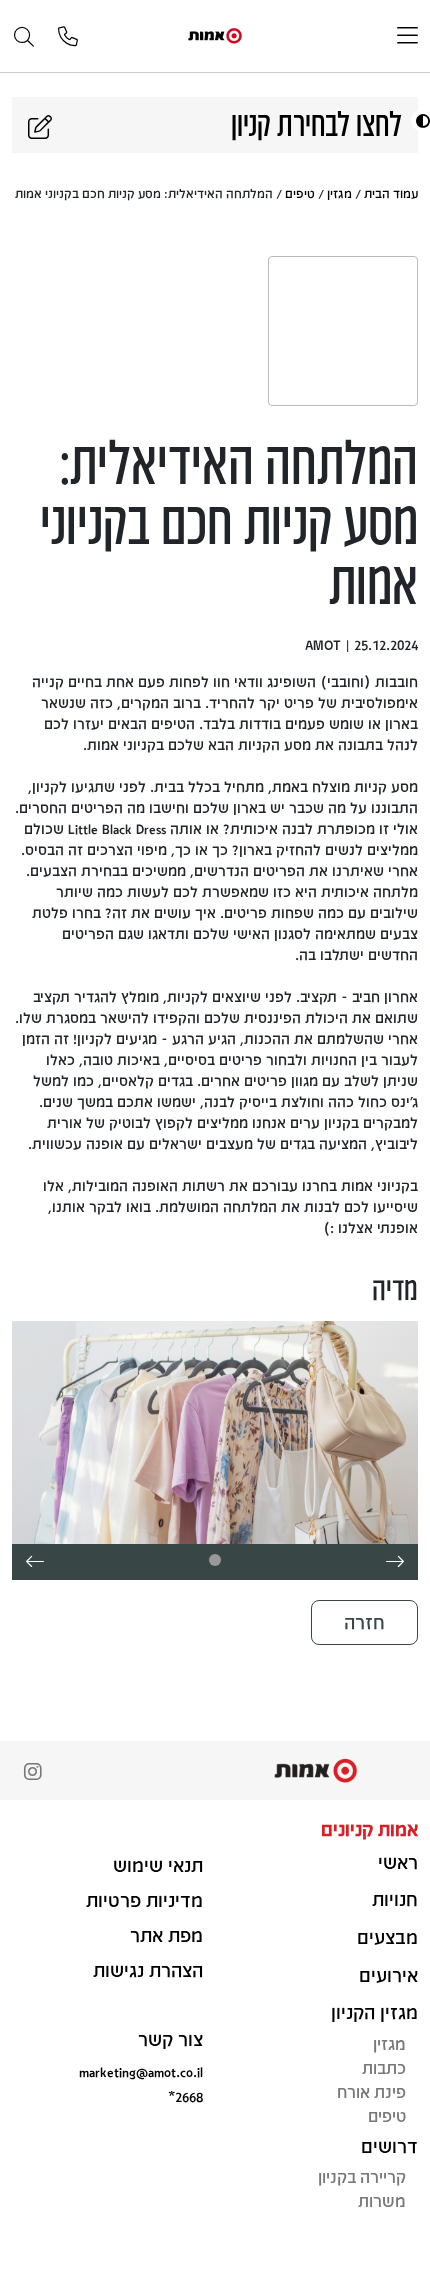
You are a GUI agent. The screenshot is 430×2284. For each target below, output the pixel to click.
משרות (382, 2200)
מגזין (339, 193)
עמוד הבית (391, 193)
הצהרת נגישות (148, 1970)
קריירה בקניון (362, 2176)
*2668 (185, 2096)
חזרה (364, 1622)
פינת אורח (371, 2091)
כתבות (384, 2067)
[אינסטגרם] (33, 1773)
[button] (420, 120)
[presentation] (395, 1562)
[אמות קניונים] (215, 34)
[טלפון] (68, 37)
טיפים (300, 193)
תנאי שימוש (158, 1865)
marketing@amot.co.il (141, 2071)
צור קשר (170, 2039)
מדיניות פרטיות (144, 1900)
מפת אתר (166, 1935)
